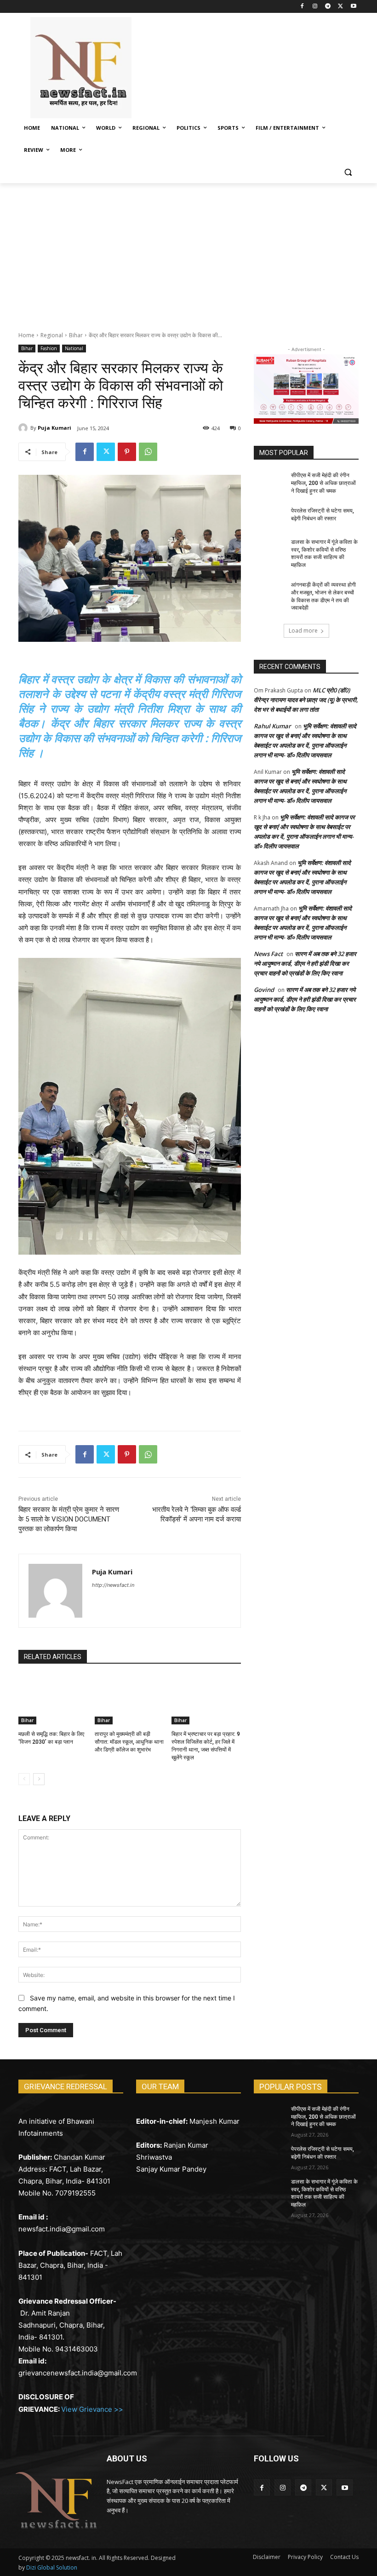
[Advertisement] (188, 252)
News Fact (268, 954)
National (74, 348)
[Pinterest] (127, 452)
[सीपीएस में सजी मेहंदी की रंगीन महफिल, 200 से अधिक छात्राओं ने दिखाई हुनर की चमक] (269, 483)
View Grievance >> (92, 2409)
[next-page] (39, 1779)
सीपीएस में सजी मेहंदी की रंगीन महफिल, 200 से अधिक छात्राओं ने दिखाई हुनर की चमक (323, 483)
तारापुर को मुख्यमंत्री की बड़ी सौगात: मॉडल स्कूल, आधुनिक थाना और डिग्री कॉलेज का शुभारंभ (129, 1742)
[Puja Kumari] (24, 428)
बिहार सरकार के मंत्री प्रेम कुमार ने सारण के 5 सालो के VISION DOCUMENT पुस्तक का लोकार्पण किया (69, 1519)
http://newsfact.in (113, 1585)
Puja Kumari (54, 428)
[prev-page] (24, 1779)
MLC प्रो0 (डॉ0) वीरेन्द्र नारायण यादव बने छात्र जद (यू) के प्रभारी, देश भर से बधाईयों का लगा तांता (306, 700)
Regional (52, 335)
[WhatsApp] (148, 452)
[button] (348, 172)
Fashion (49, 348)
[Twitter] (340, 7)
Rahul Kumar (272, 726)
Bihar (76, 335)
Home (26, 335)
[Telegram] (328, 7)
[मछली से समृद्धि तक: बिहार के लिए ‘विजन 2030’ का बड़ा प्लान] (53, 1700)
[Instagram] (315, 7)
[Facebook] (302, 7)
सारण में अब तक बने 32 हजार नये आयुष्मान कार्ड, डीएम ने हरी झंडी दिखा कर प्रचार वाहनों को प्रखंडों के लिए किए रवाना (305, 963)
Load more (303, 631)
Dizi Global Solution (52, 2567)
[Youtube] (353, 7)
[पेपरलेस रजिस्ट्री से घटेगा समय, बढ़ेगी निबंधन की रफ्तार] (269, 518)
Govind (264, 990)
